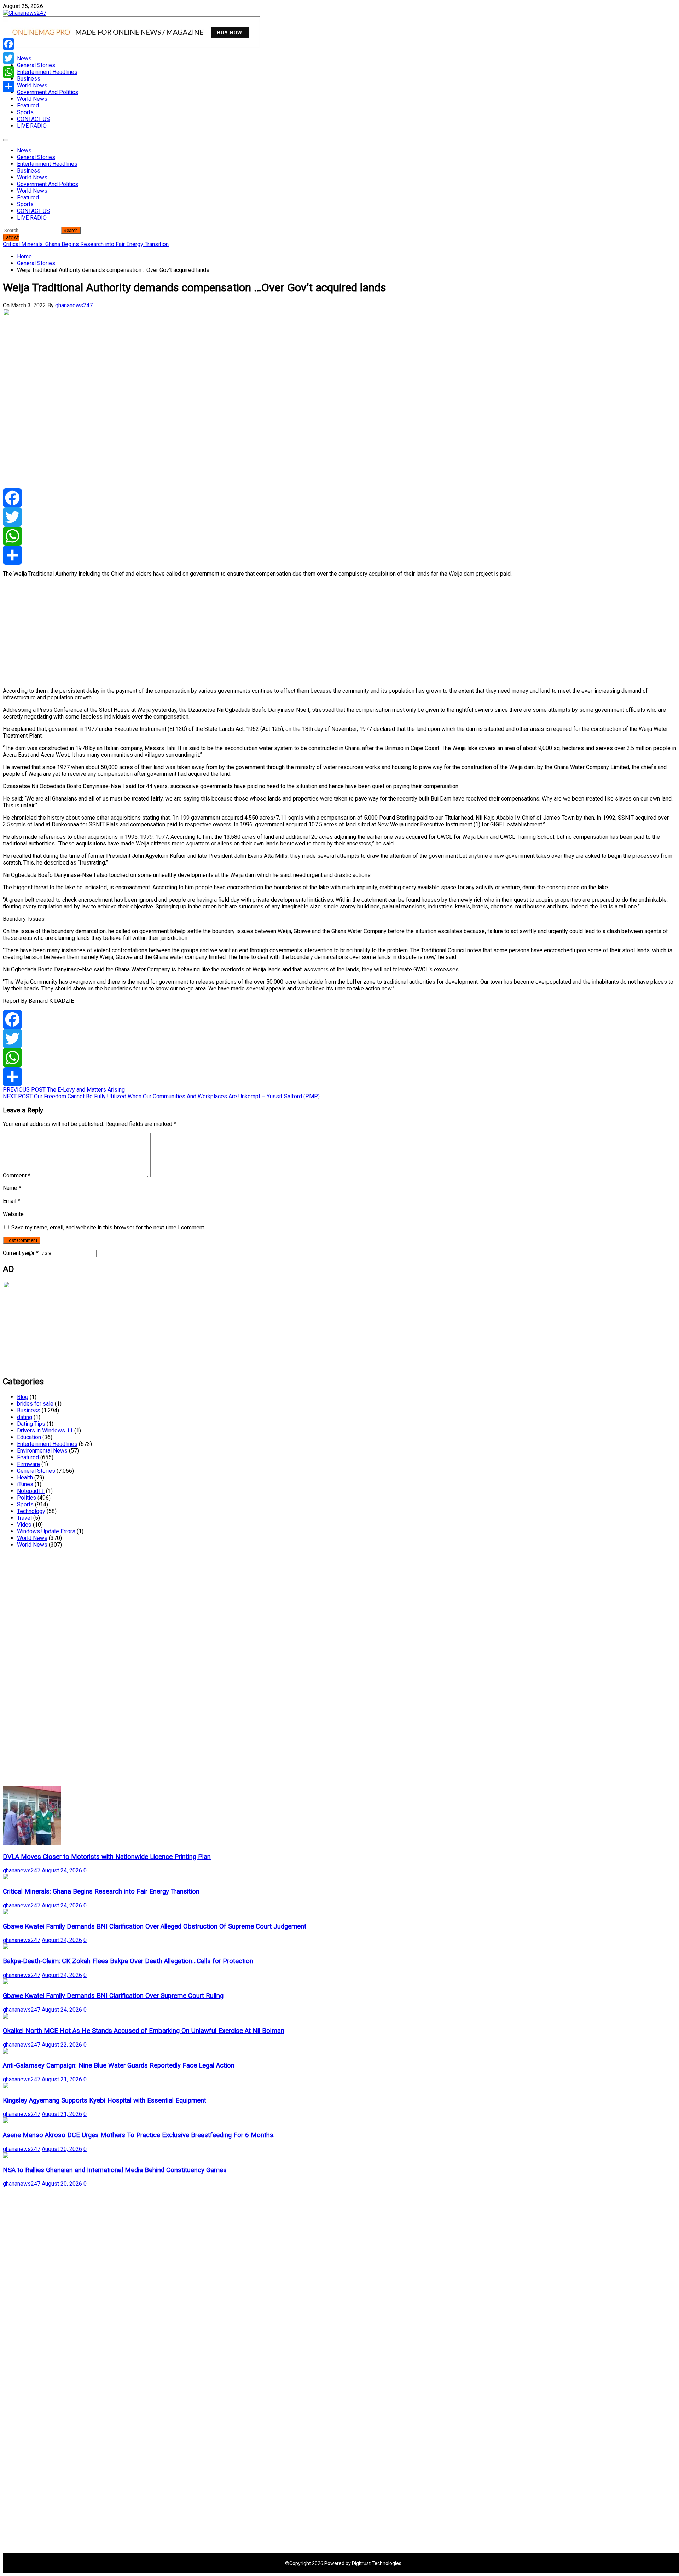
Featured (28, 106)
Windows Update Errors (46, 1531)
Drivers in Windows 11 (45, 1431)
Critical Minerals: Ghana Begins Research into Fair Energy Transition (101, 1891)
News (24, 59)
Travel (24, 1518)
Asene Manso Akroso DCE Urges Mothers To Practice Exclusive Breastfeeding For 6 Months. (139, 2135)
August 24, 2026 (62, 1870)
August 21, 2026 (62, 2079)
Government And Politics (48, 92)
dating (25, 1417)
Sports (25, 112)
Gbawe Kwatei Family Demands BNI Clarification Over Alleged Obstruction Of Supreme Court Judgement (155, 1926)
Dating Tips (31, 1424)
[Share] (339, 555)
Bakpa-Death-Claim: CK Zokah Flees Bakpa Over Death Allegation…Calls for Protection (128, 1961)
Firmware (28, 1464)
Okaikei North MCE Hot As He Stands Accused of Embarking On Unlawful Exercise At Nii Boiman (144, 2031)
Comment (17, 1176)
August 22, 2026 (62, 2045)
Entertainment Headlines (47, 72)
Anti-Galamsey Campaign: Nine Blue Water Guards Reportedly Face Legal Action (119, 2065)
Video (24, 1525)
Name (12, 1188)
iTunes (25, 1484)
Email (11, 1201)
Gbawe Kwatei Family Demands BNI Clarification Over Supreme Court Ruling (113, 1996)
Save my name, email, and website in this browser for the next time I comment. (108, 1228)
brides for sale (35, 1404)
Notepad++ (31, 1491)
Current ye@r (21, 1253)
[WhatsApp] (339, 536)
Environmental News (42, 1451)
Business (29, 79)
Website (13, 1214)
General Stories (36, 65)
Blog (23, 1397)
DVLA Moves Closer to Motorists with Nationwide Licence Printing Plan (107, 1857)
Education (29, 1437)
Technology (31, 1511)
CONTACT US (33, 119)
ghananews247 (74, 305)
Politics (27, 1498)
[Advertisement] (215, 632)
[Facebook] (339, 498)
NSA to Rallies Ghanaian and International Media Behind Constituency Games (115, 2170)
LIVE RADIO (32, 126)
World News (32, 85)
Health (25, 1478)
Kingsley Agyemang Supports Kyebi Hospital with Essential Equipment (105, 2100)
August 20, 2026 (62, 2149)
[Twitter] (339, 517)
